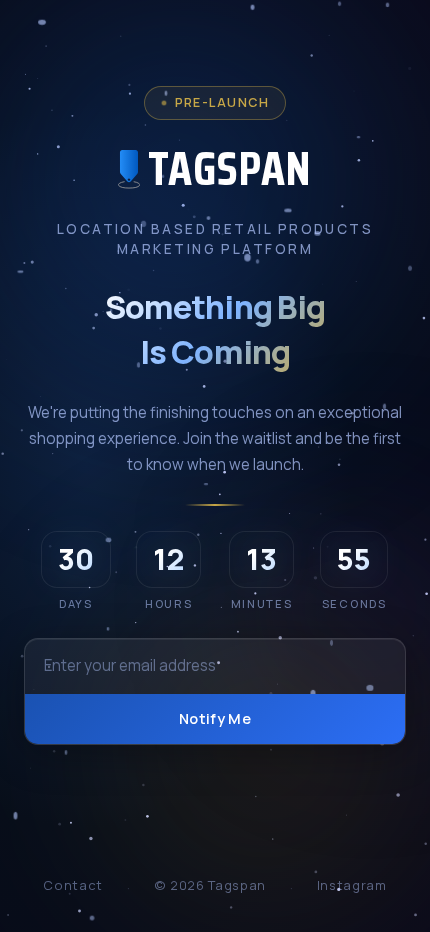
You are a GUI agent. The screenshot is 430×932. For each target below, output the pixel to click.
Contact (72, 885)
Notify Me (215, 718)
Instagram (352, 885)
